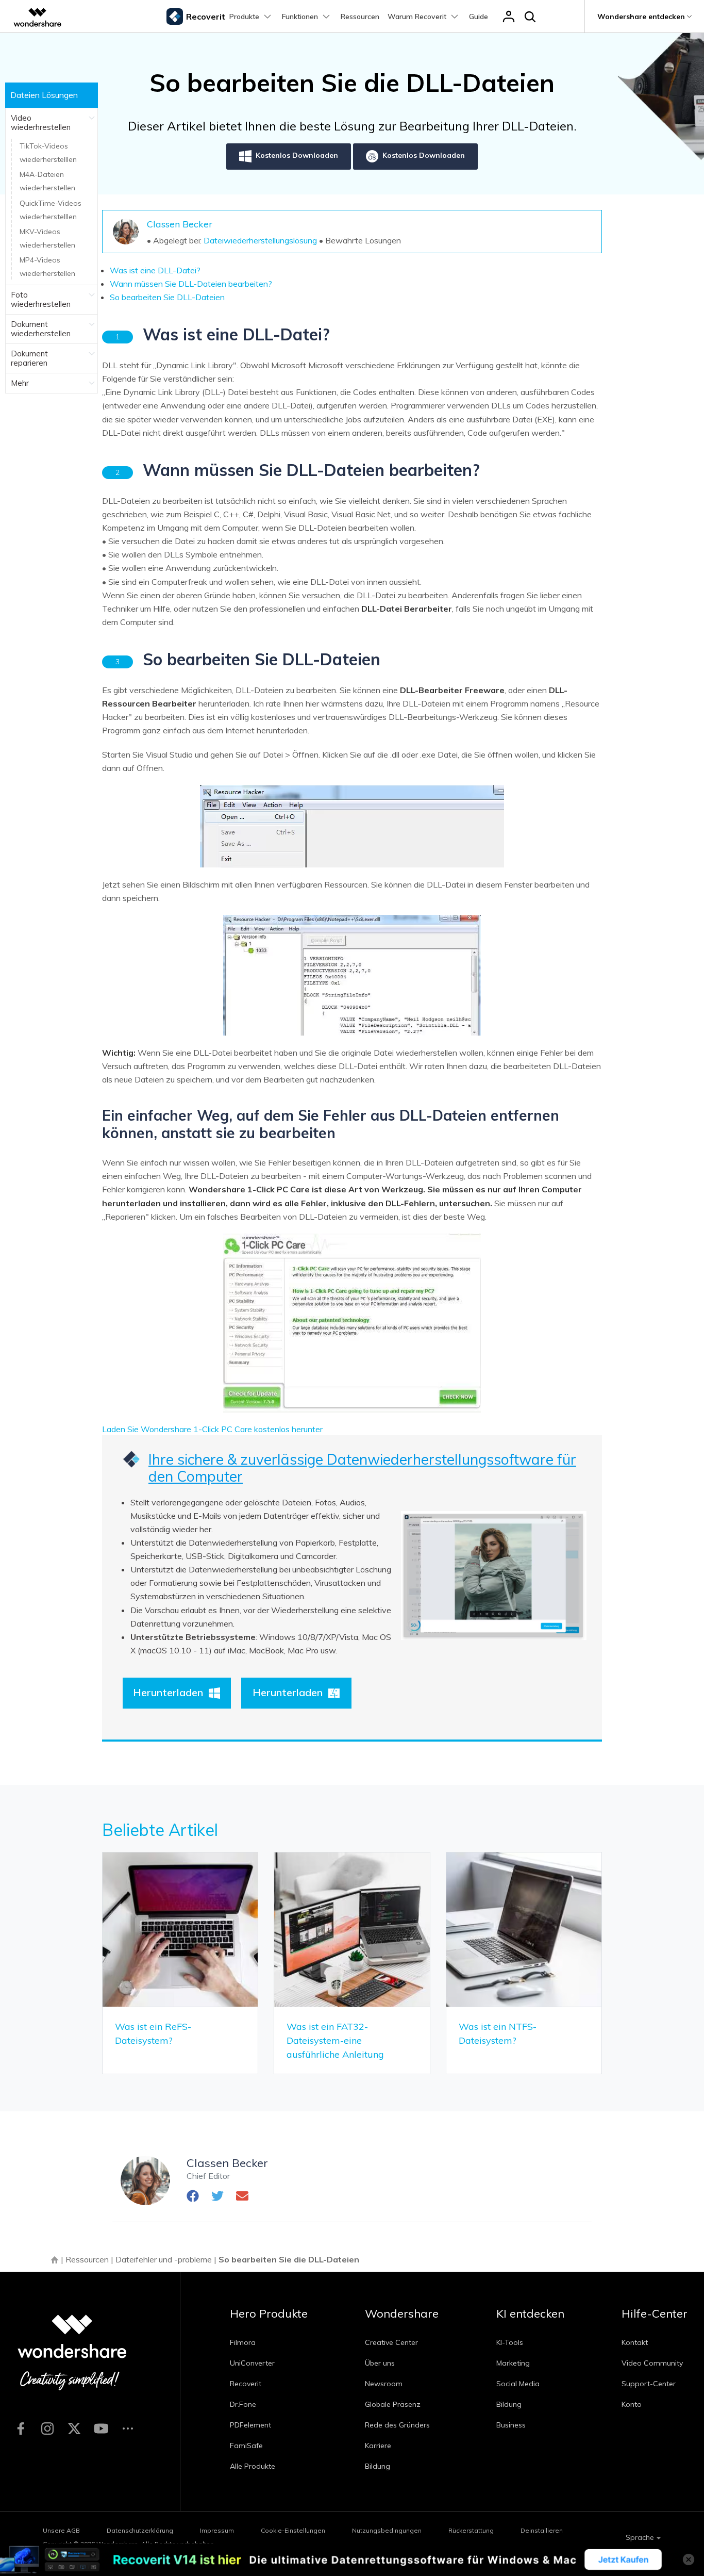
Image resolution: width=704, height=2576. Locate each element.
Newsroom (384, 2384)
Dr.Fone (243, 2404)
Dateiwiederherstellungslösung (260, 240)
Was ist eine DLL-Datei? (155, 270)
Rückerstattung (471, 2530)
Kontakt (635, 2342)
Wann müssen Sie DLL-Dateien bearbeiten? (191, 284)
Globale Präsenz (393, 2404)
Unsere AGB (61, 2530)
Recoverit (246, 2384)
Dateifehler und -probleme (164, 2259)
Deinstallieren (542, 2530)
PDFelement (250, 2425)
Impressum (217, 2530)
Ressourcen (360, 17)
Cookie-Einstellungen (293, 2530)
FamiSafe (246, 2446)
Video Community (652, 2363)
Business (511, 2425)
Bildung (378, 2466)
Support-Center (649, 2384)
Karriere (378, 2446)
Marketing (513, 2363)
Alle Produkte (253, 2466)
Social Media (518, 2384)
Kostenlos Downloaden (297, 155)
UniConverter (252, 2363)
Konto (632, 2404)
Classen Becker (180, 224)
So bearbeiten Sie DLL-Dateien (167, 297)
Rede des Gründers (397, 2425)
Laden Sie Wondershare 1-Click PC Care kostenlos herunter (212, 1429)
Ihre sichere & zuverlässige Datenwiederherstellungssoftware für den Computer (362, 1468)
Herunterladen (168, 1692)
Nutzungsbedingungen (387, 2530)
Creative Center (391, 2342)
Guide (479, 17)
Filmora (243, 2342)
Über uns (380, 2363)
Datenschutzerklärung (140, 2530)
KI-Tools (510, 2342)
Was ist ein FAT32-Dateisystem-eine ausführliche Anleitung (335, 2040)
